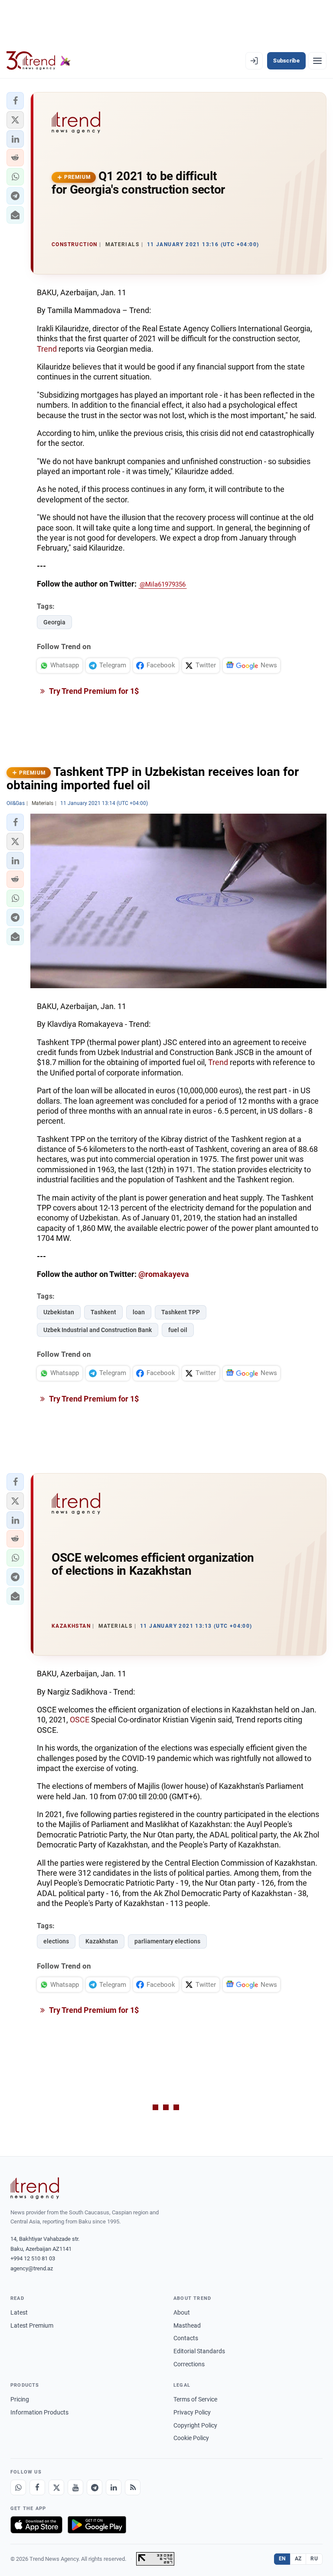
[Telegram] (95, 2487)
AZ (298, 2559)
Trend (47, 349)
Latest (19, 2312)
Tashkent (103, 1312)
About (182, 2312)
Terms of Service (195, 2399)
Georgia (54, 622)
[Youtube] (75, 2487)
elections (56, 1941)
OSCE (80, 1720)
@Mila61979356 (163, 584)
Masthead (187, 2325)
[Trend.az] (39, 61)
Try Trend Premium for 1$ (93, 691)
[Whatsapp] (18, 2487)
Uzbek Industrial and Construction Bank (98, 1330)
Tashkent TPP (181, 1312)
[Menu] (317, 61)
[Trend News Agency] (35, 2188)
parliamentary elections (167, 1941)
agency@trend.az (32, 2268)
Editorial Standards (199, 2351)
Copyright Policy (195, 2425)
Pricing (20, 2399)
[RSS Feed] (133, 2487)
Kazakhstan (102, 1941)
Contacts (186, 2338)
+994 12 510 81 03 (33, 2258)
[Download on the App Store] (36, 2525)
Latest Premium (32, 2325)
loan (139, 1312)
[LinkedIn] (114, 2487)
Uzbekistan (59, 1312)
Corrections (189, 2364)
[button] (15, 101)
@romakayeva (164, 1274)
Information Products (39, 2412)
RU (314, 2559)
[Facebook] (37, 2487)
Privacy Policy (192, 2412)
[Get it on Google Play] (97, 2525)
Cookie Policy (191, 2438)
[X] (56, 2487)
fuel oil (178, 1330)
